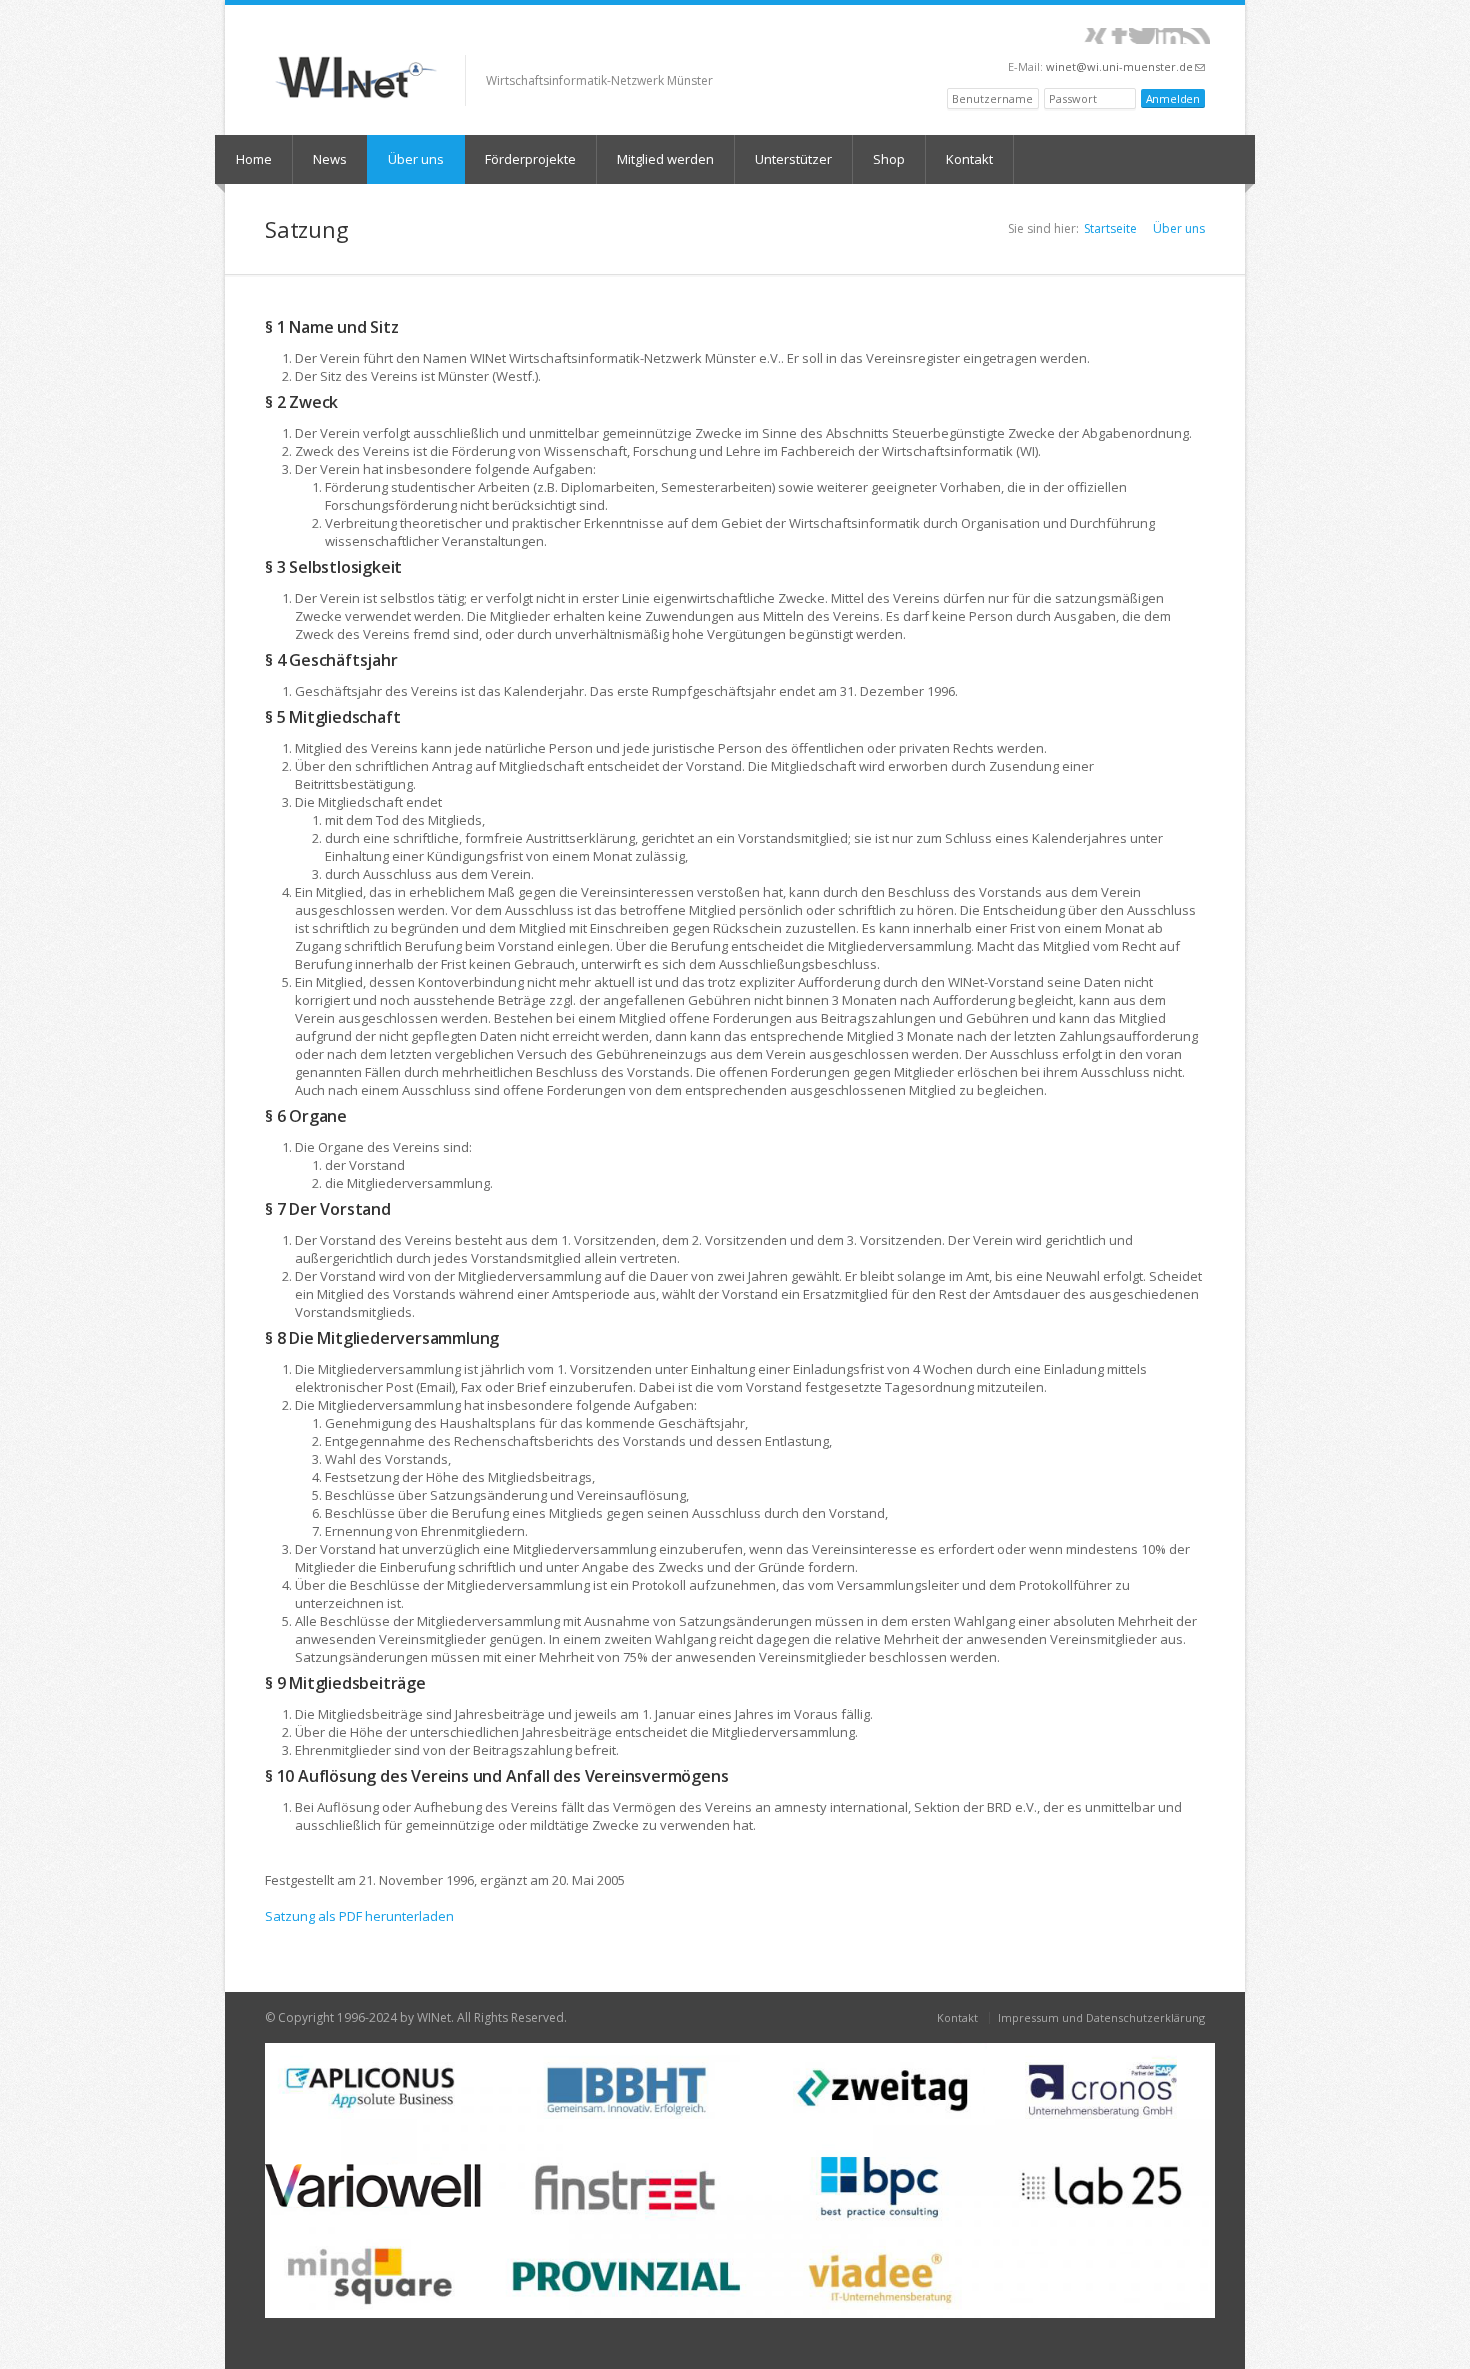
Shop (889, 159)
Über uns (416, 159)
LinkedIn (1169, 36)
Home (254, 159)
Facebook (1119, 36)
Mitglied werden (665, 159)
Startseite (1110, 228)
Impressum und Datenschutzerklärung (1101, 2017)
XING (1096, 36)
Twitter (1142, 36)
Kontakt (969, 159)
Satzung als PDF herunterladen (359, 1916)
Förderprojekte (530, 159)
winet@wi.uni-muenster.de (1125, 66)
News (330, 159)
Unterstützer (793, 159)
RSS (1196, 36)
